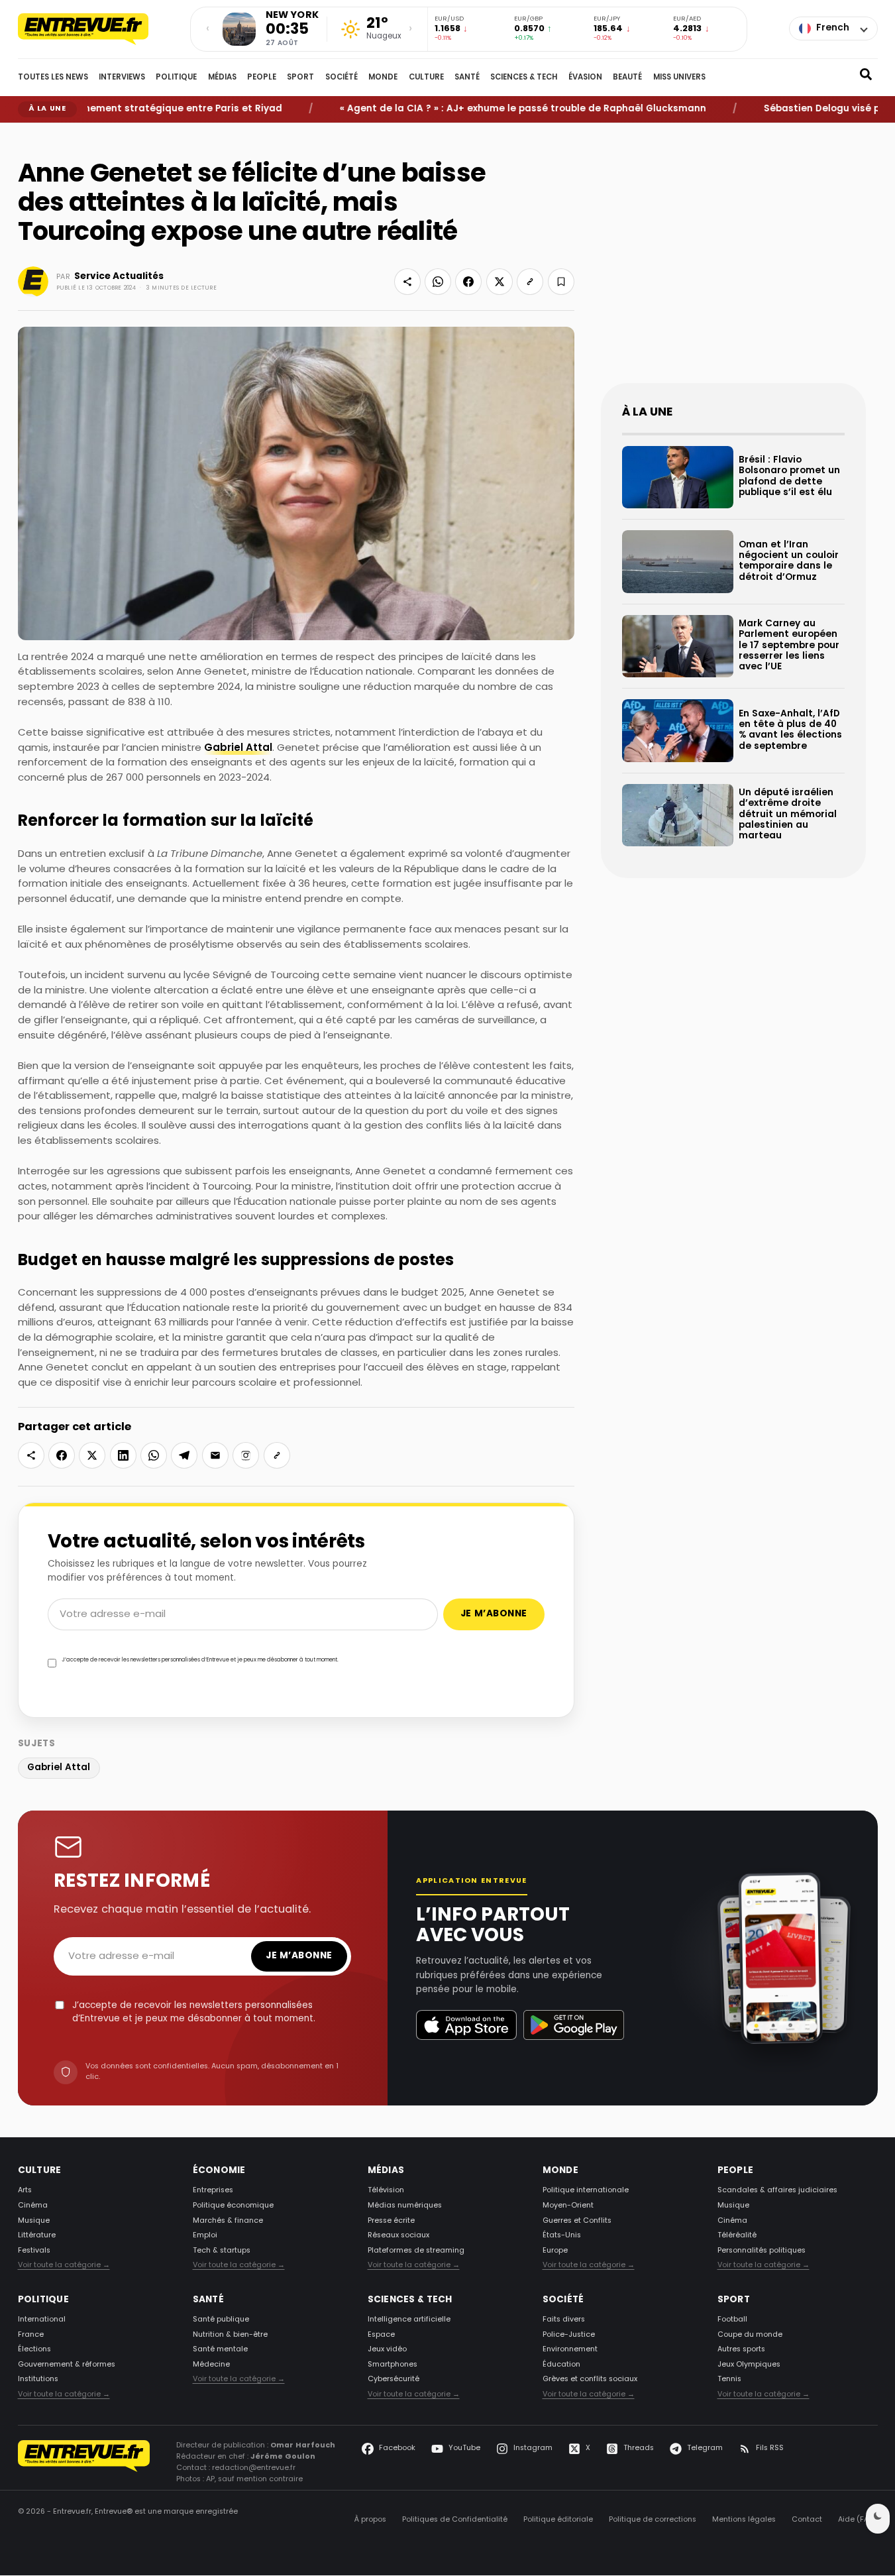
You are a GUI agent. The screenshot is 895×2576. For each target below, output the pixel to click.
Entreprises (213, 2191)
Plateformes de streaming (416, 2251)
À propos (370, 2520)
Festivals (34, 2251)
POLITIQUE (176, 78)
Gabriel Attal (238, 749)
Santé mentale (220, 2350)
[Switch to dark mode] (878, 2519)
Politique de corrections (653, 2520)
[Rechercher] (866, 78)
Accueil (28, 133)
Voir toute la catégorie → (64, 2266)
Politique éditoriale (558, 2520)
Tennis (729, 2380)
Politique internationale (586, 2191)
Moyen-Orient (568, 2206)
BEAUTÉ (627, 78)
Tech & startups (222, 2251)
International (42, 2320)
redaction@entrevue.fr (254, 2469)
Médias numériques (405, 2206)
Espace (381, 2335)
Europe (555, 2251)
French (833, 28)
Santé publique (221, 2320)
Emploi (205, 2235)
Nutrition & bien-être (230, 2335)
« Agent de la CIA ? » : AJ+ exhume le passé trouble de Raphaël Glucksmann (479, 109)
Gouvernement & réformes (67, 2365)
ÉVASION (585, 78)
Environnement (570, 2350)
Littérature (37, 2235)
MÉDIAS (222, 78)
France (31, 2335)
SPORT (300, 78)
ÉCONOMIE (219, 2171)
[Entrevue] (97, 29)
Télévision (386, 2191)
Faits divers (564, 2320)
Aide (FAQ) (858, 2520)
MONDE (383, 78)
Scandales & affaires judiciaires (777, 2191)
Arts (25, 2191)
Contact (807, 2520)
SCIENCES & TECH (524, 78)
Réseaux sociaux (398, 2235)
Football (732, 2320)
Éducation (561, 2365)
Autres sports (741, 2350)
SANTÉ (467, 78)
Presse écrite (391, 2221)
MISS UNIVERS (679, 78)
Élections (34, 2350)
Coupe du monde (750, 2335)
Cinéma (33, 2206)
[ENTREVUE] (84, 2463)
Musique (34, 2221)
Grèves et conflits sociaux (590, 2380)
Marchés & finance (228, 2221)
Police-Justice (569, 2335)
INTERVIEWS (122, 78)
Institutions (38, 2380)
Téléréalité (737, 2235)
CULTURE (426, 78)
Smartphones (393, 2365)
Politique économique (233, 2206)
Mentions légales (744, 2520)
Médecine (211, 2365)
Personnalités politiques (762, 2251)
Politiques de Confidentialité (455, 2520)
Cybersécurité (394, 2380)
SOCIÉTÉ (342, 78)
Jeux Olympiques (749, 2365)
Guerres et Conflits (577, 2221)
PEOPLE (262, 78)
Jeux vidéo (387, 2350)
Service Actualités (119, 277)
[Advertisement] (733, 264)
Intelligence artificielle (409, 2320)
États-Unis (562, 2235)
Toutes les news (53, 78)
